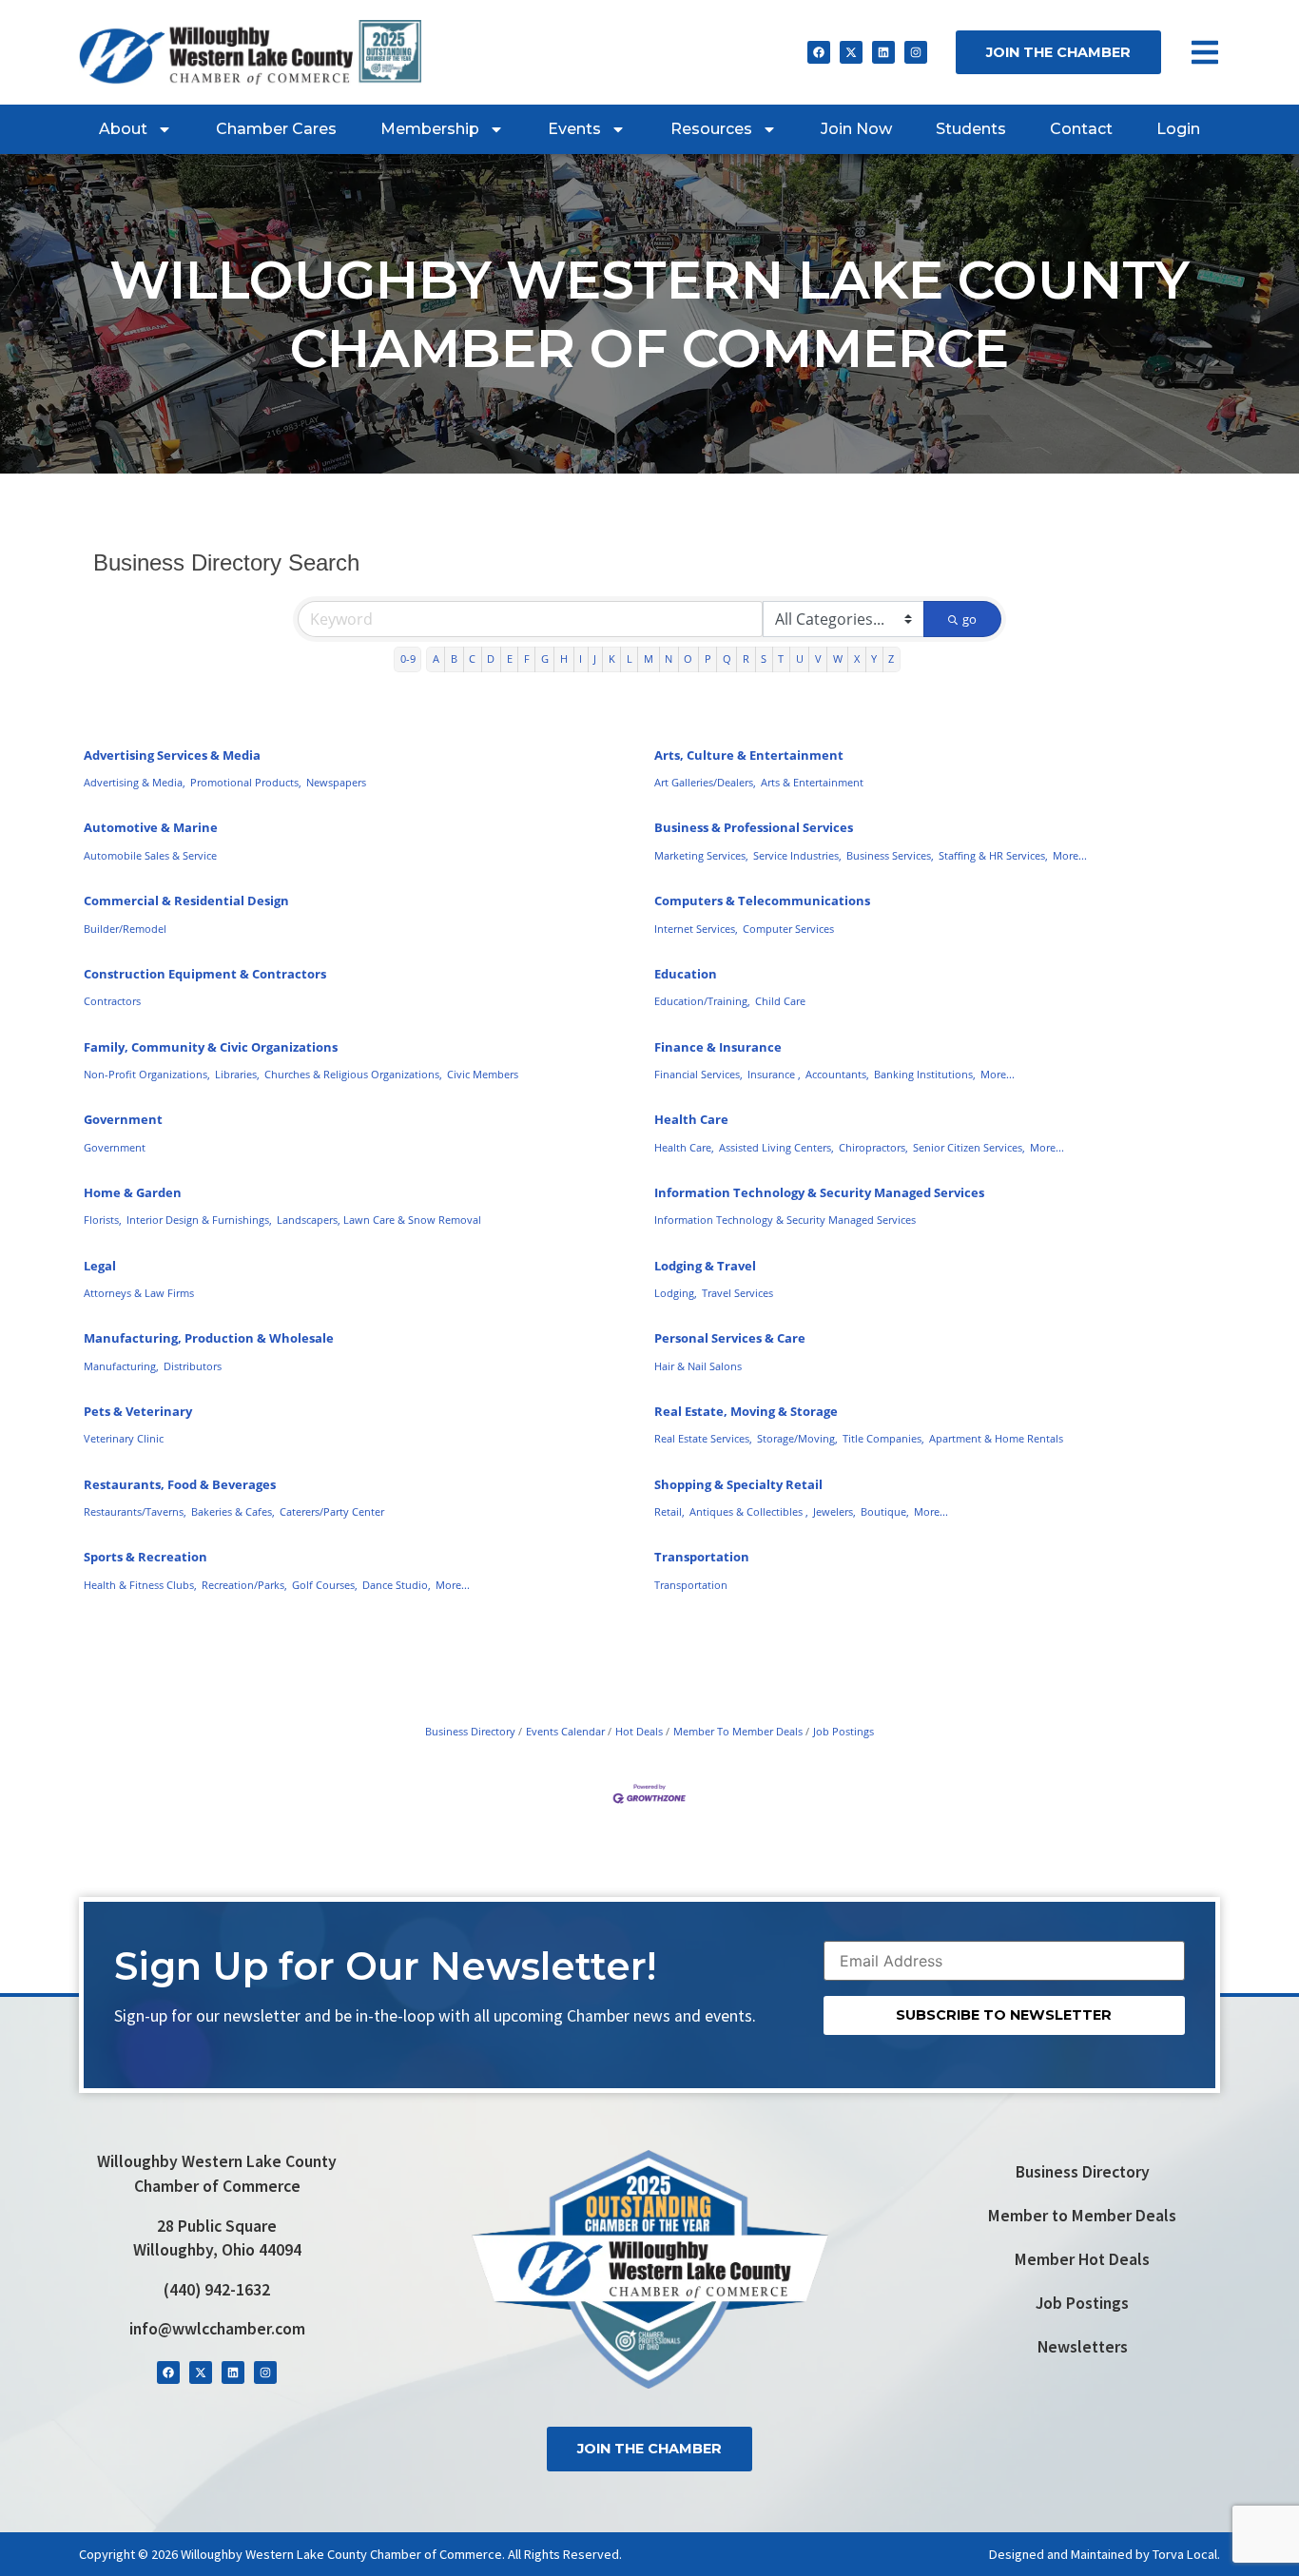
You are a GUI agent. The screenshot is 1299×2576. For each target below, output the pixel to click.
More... (1070, 855)
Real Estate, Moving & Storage (746, 1411)
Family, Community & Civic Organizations (211, 1047)
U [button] (800, 659)
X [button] (857, 659)
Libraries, (237, 1074)
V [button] (818, 659)
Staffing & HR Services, (993, 855)
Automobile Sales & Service (150, 855)
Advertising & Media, (135, 782)
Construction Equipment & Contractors (205, 974)
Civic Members (483, 1074)
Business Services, (890, 855)
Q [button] (727, 659)
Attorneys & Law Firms (139, 1293)
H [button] (564, 659)
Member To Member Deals (738, 1731)
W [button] (838, 659)
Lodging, (676, 1293)
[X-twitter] (851, 52)
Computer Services (788, 929)
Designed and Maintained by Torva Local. (1105, 2554)
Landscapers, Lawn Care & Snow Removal (379, 1220)
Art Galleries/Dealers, (705, 782)
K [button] (612, 659)
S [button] (764, 659)
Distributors (193, 1366)
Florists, (103, 1220)
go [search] (969, 619)
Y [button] (874, 659)
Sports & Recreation (145, 1557)
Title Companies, (883, 1438)
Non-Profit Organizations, (147, 1074)
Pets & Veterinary (138, 1411)
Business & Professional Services (754, 827)
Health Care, (684, 1147)
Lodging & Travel (705, 1266)
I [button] (581, 659)
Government (123, 1119)
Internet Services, (696, 929)
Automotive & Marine (151, 827)
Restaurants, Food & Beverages (180, 1484)
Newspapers (336, 782)
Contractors (112, 1001)
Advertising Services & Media (172, 755)
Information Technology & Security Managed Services (819, 1192)
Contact (1081, 129)
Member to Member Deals (1082, 2216)
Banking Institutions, (925, 1074)
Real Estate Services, (703, 1438)
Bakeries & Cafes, (233, 1511)
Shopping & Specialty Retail (738, 1484)
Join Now (856, 129)
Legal (100, 1266)
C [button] (472, 659)
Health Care (691, 1119)
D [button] (491, 659)
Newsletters (1083, 2347)
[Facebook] (819, 52)
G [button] (545, 659)
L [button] (630, 659)
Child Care (780, 1001)
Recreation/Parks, (244, 1585)
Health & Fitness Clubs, (140, 1585)
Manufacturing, (121, 1366)
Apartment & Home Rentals (996, 1438)
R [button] (746, 659)
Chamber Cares (276, 129)
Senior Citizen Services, (969, 1147)
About (123, 129)
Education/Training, (702, 1001)
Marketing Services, (701, 855)
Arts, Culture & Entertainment (749, 755)
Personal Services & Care (730, 1338)
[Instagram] (916, 52)
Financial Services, (698, 1074)
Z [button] (891, 659)
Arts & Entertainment (812, 782)
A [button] (436, 659)
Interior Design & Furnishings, (199, 1220)
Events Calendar (565, 1731)
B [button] (454, 659)
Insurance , (774, 1074)
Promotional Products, (246, 782)
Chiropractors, (873, 1147)
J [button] (595, 659)
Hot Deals (639, 1731)
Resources (711, 129)
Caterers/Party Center (332, 1511)
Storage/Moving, (797, 1438)
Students (971, 129)
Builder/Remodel (125, 929)
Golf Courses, (325, 1585)
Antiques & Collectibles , (749, 1511)
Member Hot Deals (1082, 2259)
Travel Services (737, 1293)
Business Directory (470, 1731)
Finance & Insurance (718, 1047)
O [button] (688, 659)
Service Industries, (797, 855)
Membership (430, 129)
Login (1178, 129)
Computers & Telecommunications (762, 901)
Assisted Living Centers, (776, 1147)
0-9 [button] (408, 659)
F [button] (527, 659)
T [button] (781, 659)
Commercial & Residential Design (186, 901)
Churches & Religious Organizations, (353, 1074)
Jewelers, (834, 1511)
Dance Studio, (397, 1585)
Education (686, 974)
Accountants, (837, 1074)
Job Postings (843, 1731)
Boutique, (885, 1511)
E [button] (510, 659)
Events (574, 129)
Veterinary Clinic (124, 1438)
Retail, (669, 1511)
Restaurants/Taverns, (135, 1511)
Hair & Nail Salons (698, 1366)
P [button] (708, 659)
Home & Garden (133, 1192)
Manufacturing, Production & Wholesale (209, 1338)
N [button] (669, 659)
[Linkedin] (883, 52)
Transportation (702, 1557)
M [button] (649, 659)
